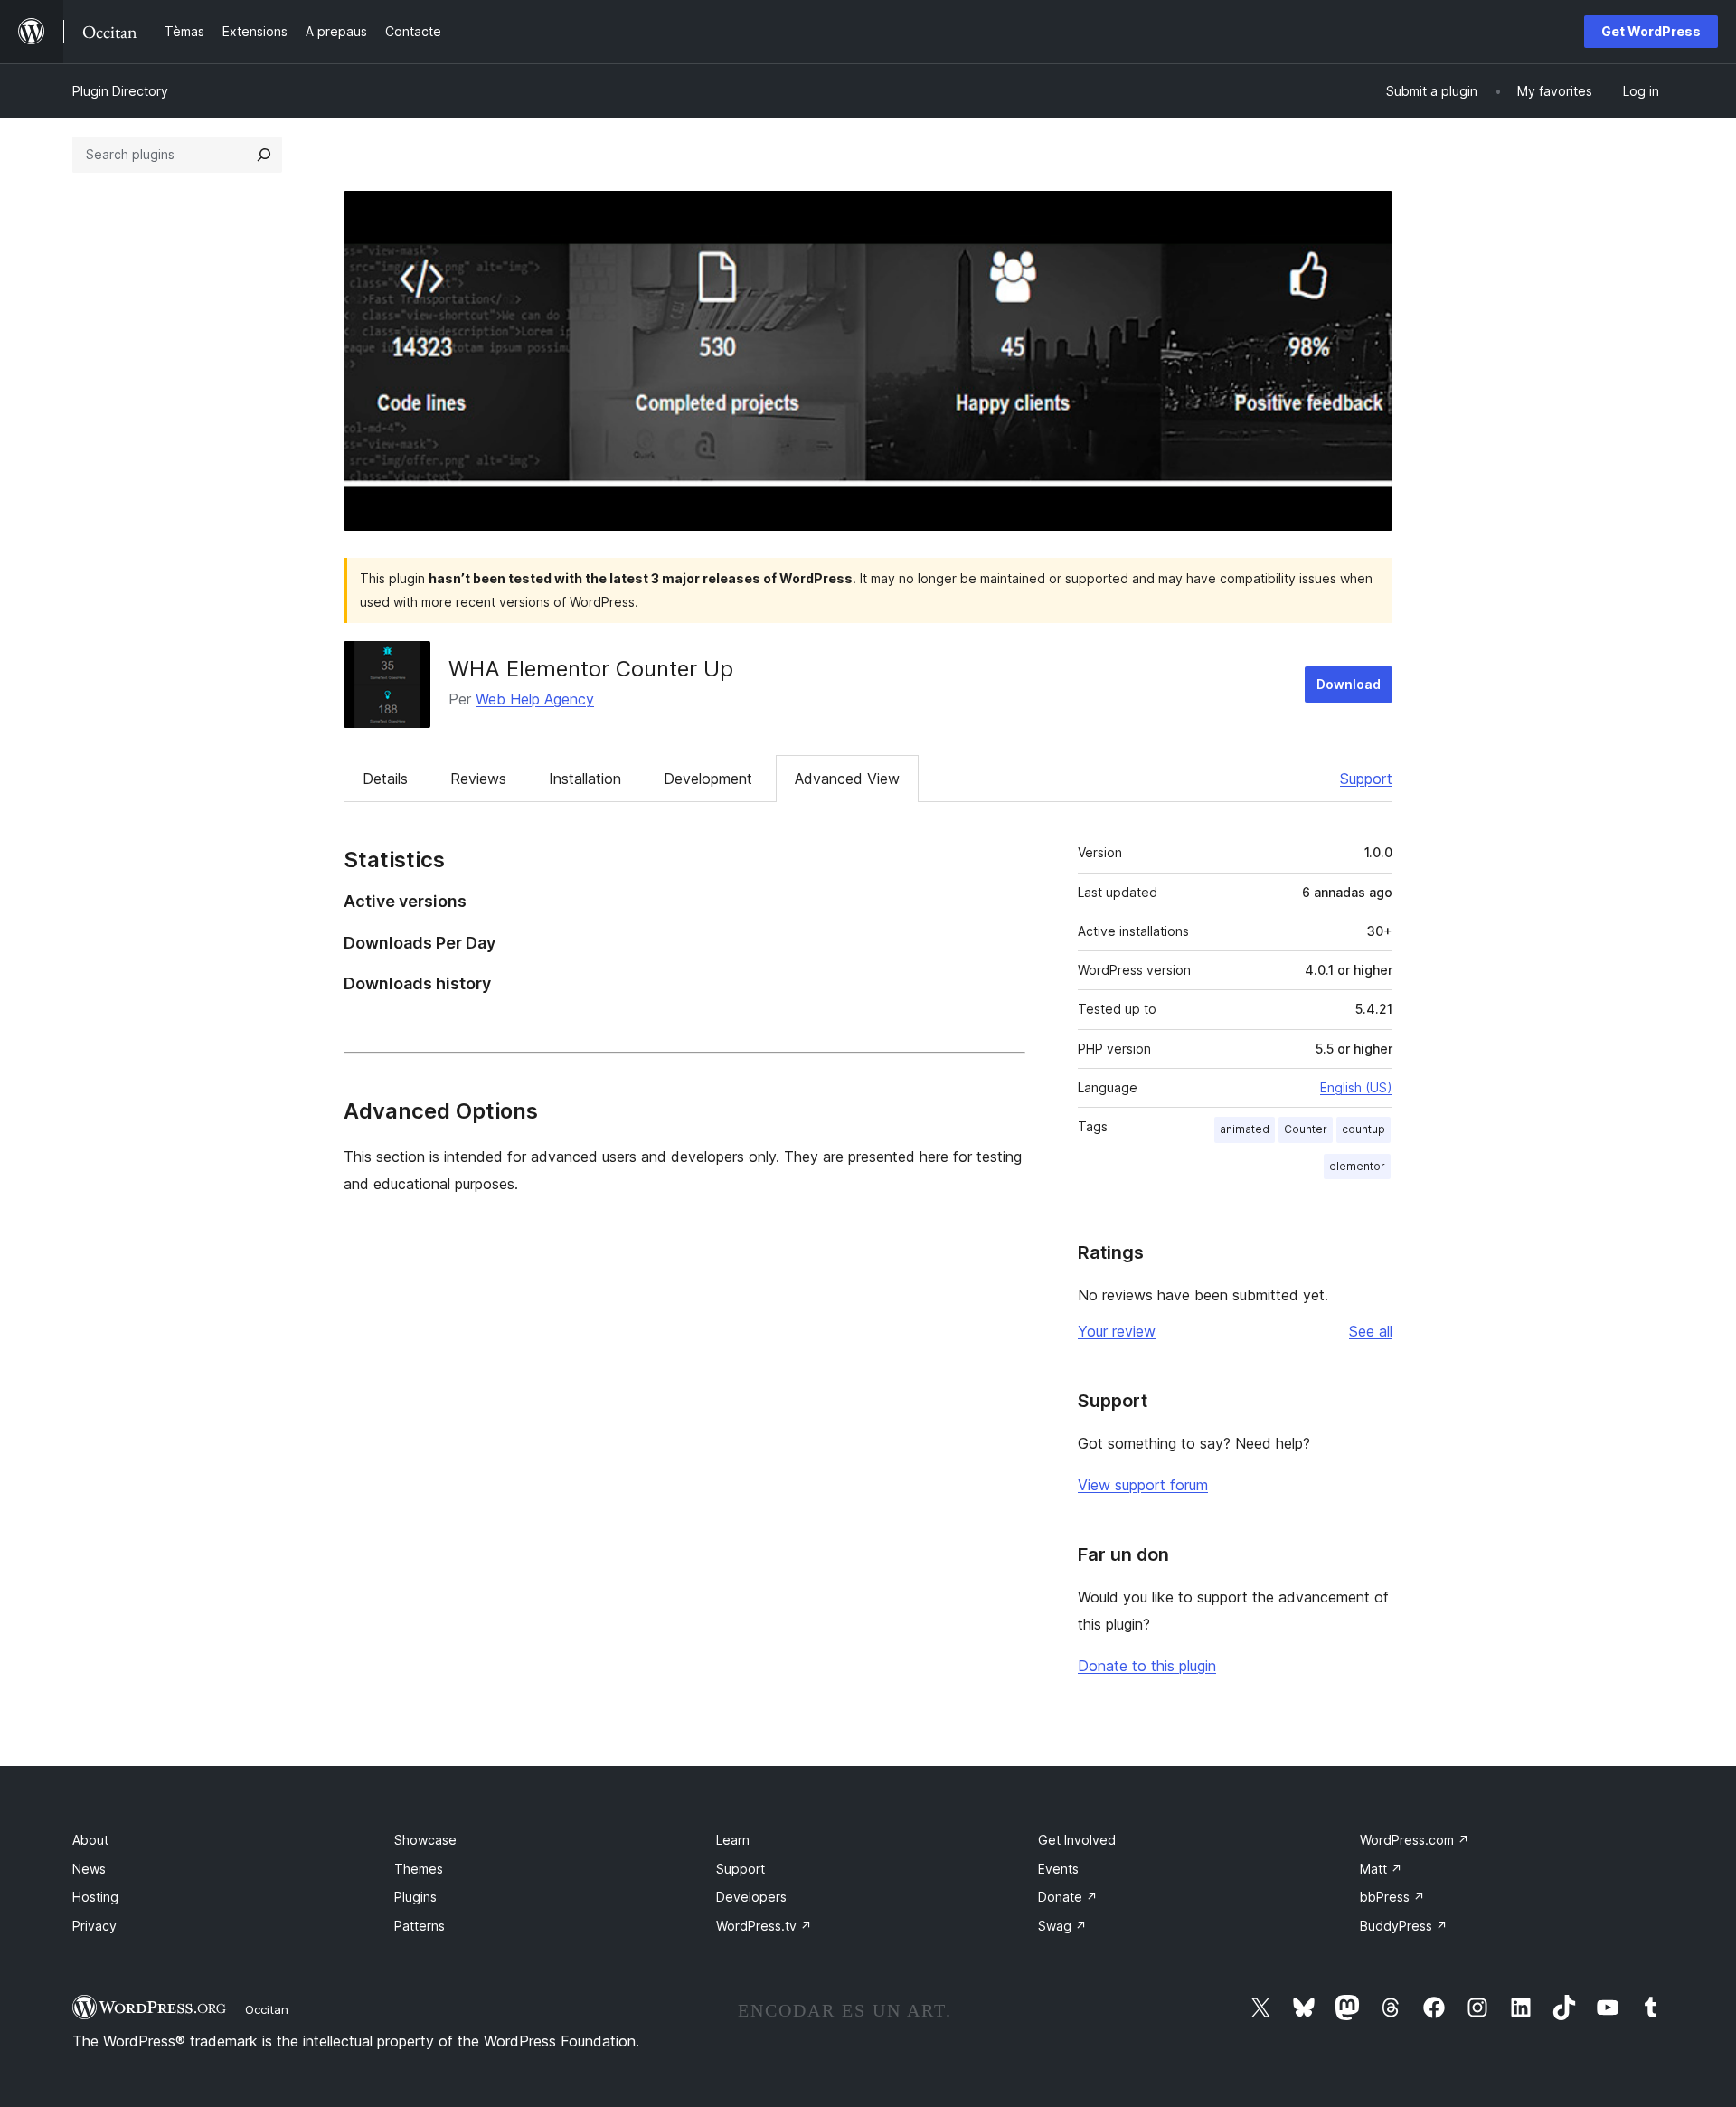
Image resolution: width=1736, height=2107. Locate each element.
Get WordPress (1651, 31)
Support (1366, 779)
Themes (419, 1869)
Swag (1062, 1926)
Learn (733, 1840)
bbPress (1392, 1897)
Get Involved (1077, 1840)
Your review (1117, 1331)
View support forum (1143, 1485)
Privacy (94, 1926)
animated (1245, 1129)
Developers (751, 1897)
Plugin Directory (120, 91)
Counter (1306, 1129)
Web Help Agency (535, 699)
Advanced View (847, 779)
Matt (1381, 1869)
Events (1058, 1869)
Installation (585, 779)
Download (1349, 684)
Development (708, 779)
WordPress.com (1415, 1840)
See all (1371, 1331)
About (90, 1840)
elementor (1357, 1166)
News (89, 1869)
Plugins (415, 1897)
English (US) (1356, 1087)
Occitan (267, 2009)
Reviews (478, 779)
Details (385, 779)
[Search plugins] (264, 155)
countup (1363, 1129)
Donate (1068, 1897)
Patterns (420, 1926)
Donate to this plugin (1147, 1666)
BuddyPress (1404, 1926)
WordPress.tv (764, 1926)
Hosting (95, 1897)
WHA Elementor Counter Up (591, 669)
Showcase (425, 1840)
